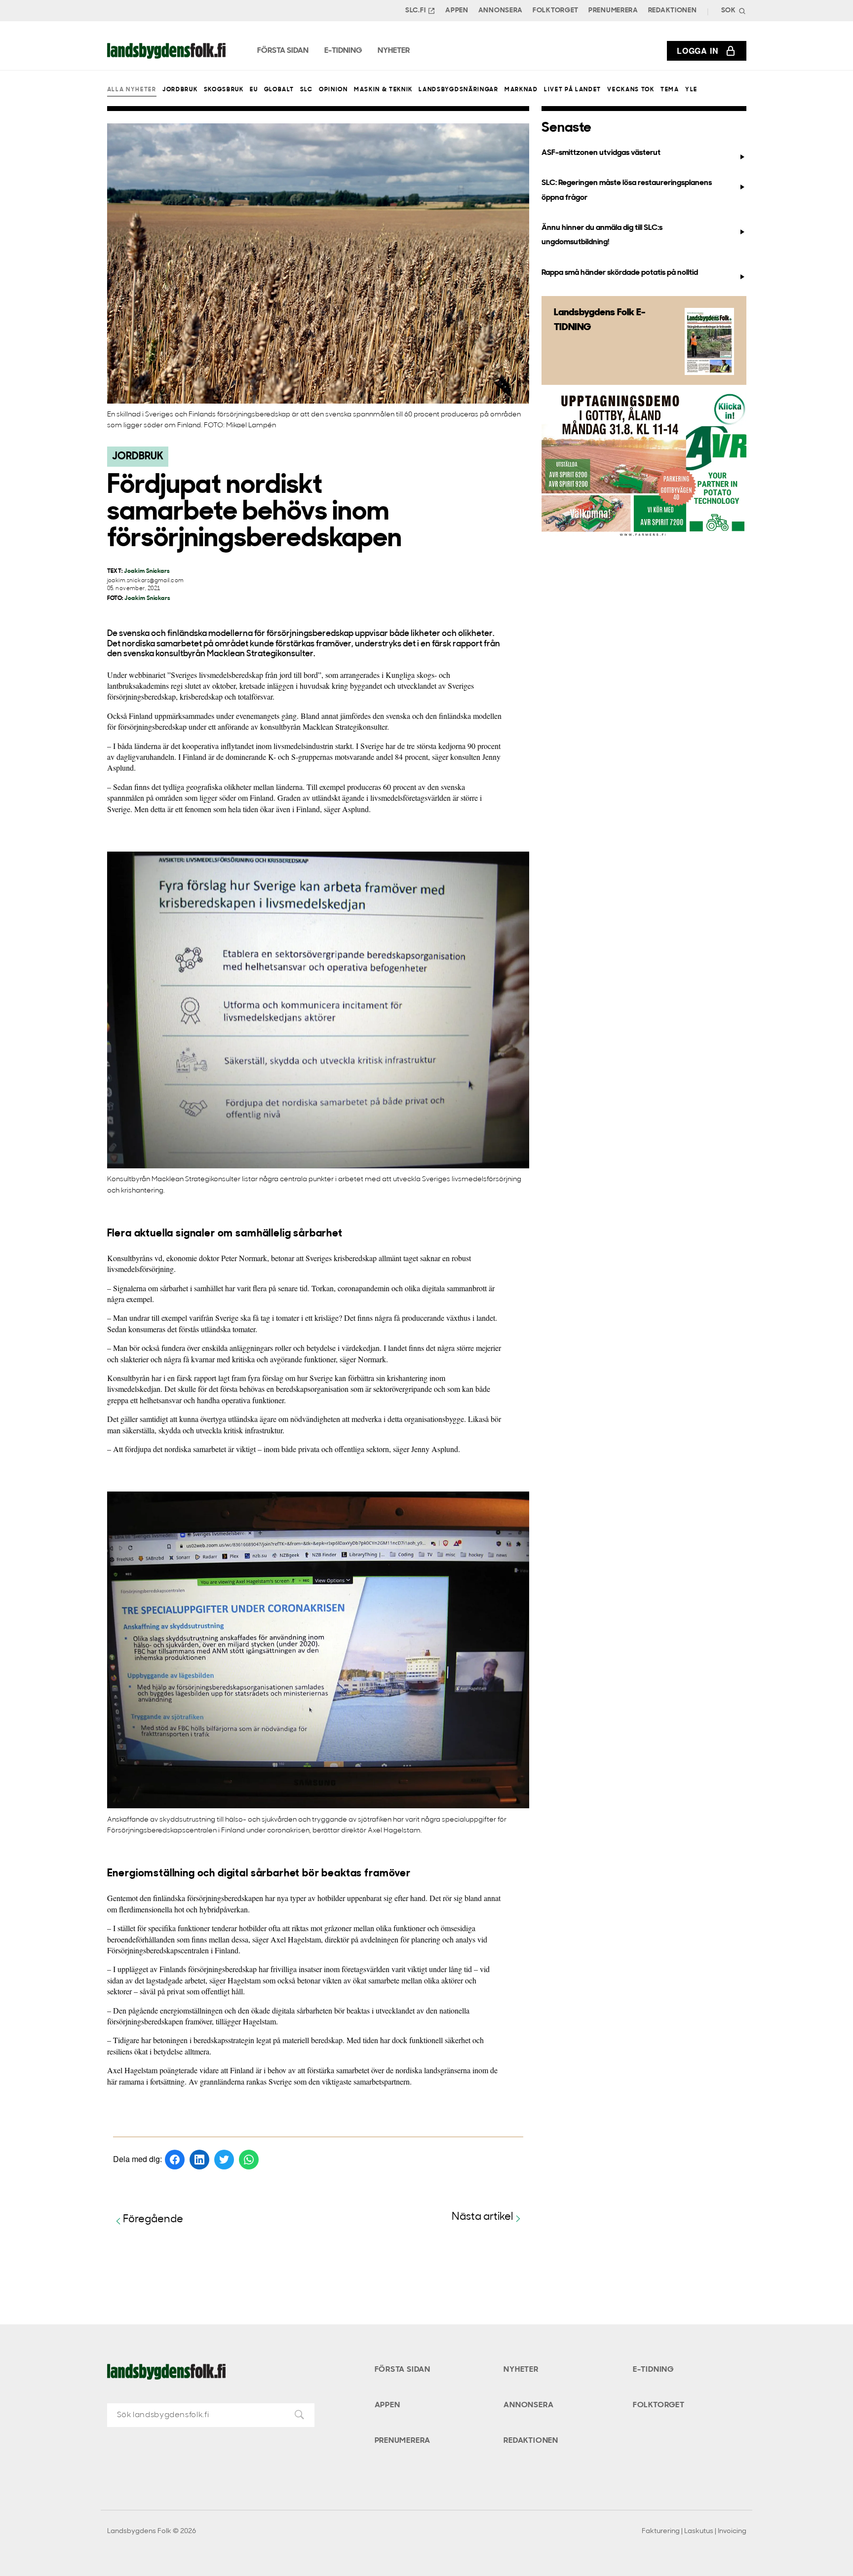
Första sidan (403, 2370)
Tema (670, 90)
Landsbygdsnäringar (458, 90)
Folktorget (556, 11)
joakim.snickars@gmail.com (146, 581)
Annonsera (501, 11)
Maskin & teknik (383, 90)
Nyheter (521, 2370)
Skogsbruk (224, 90)
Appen (457, 11)
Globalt (279, 90)
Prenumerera (613, 11)
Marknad (521, 90)
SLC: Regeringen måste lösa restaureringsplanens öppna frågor (627, 190)
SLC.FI (415, 11)
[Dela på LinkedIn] (199, 2160)
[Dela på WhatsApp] (249, 2160)
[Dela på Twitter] (224, 2160)
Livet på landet (573, 90)
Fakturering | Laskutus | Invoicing (694, 2531)
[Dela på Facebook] (175, 2160)
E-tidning (653, 2370)
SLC (307, 90)
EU (254, 90)
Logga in (698, 51)
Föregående (153, 2220)
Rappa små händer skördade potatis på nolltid (620, 273)
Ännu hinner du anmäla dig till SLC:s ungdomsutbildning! (602, 235)
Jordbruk (180, 90)
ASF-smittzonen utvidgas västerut (601, 153)
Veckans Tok (631, 90)
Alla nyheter (132, 90)
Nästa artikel (483, 2217)
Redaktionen (673, 11)
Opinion (333, 90)
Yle (691, 90)
